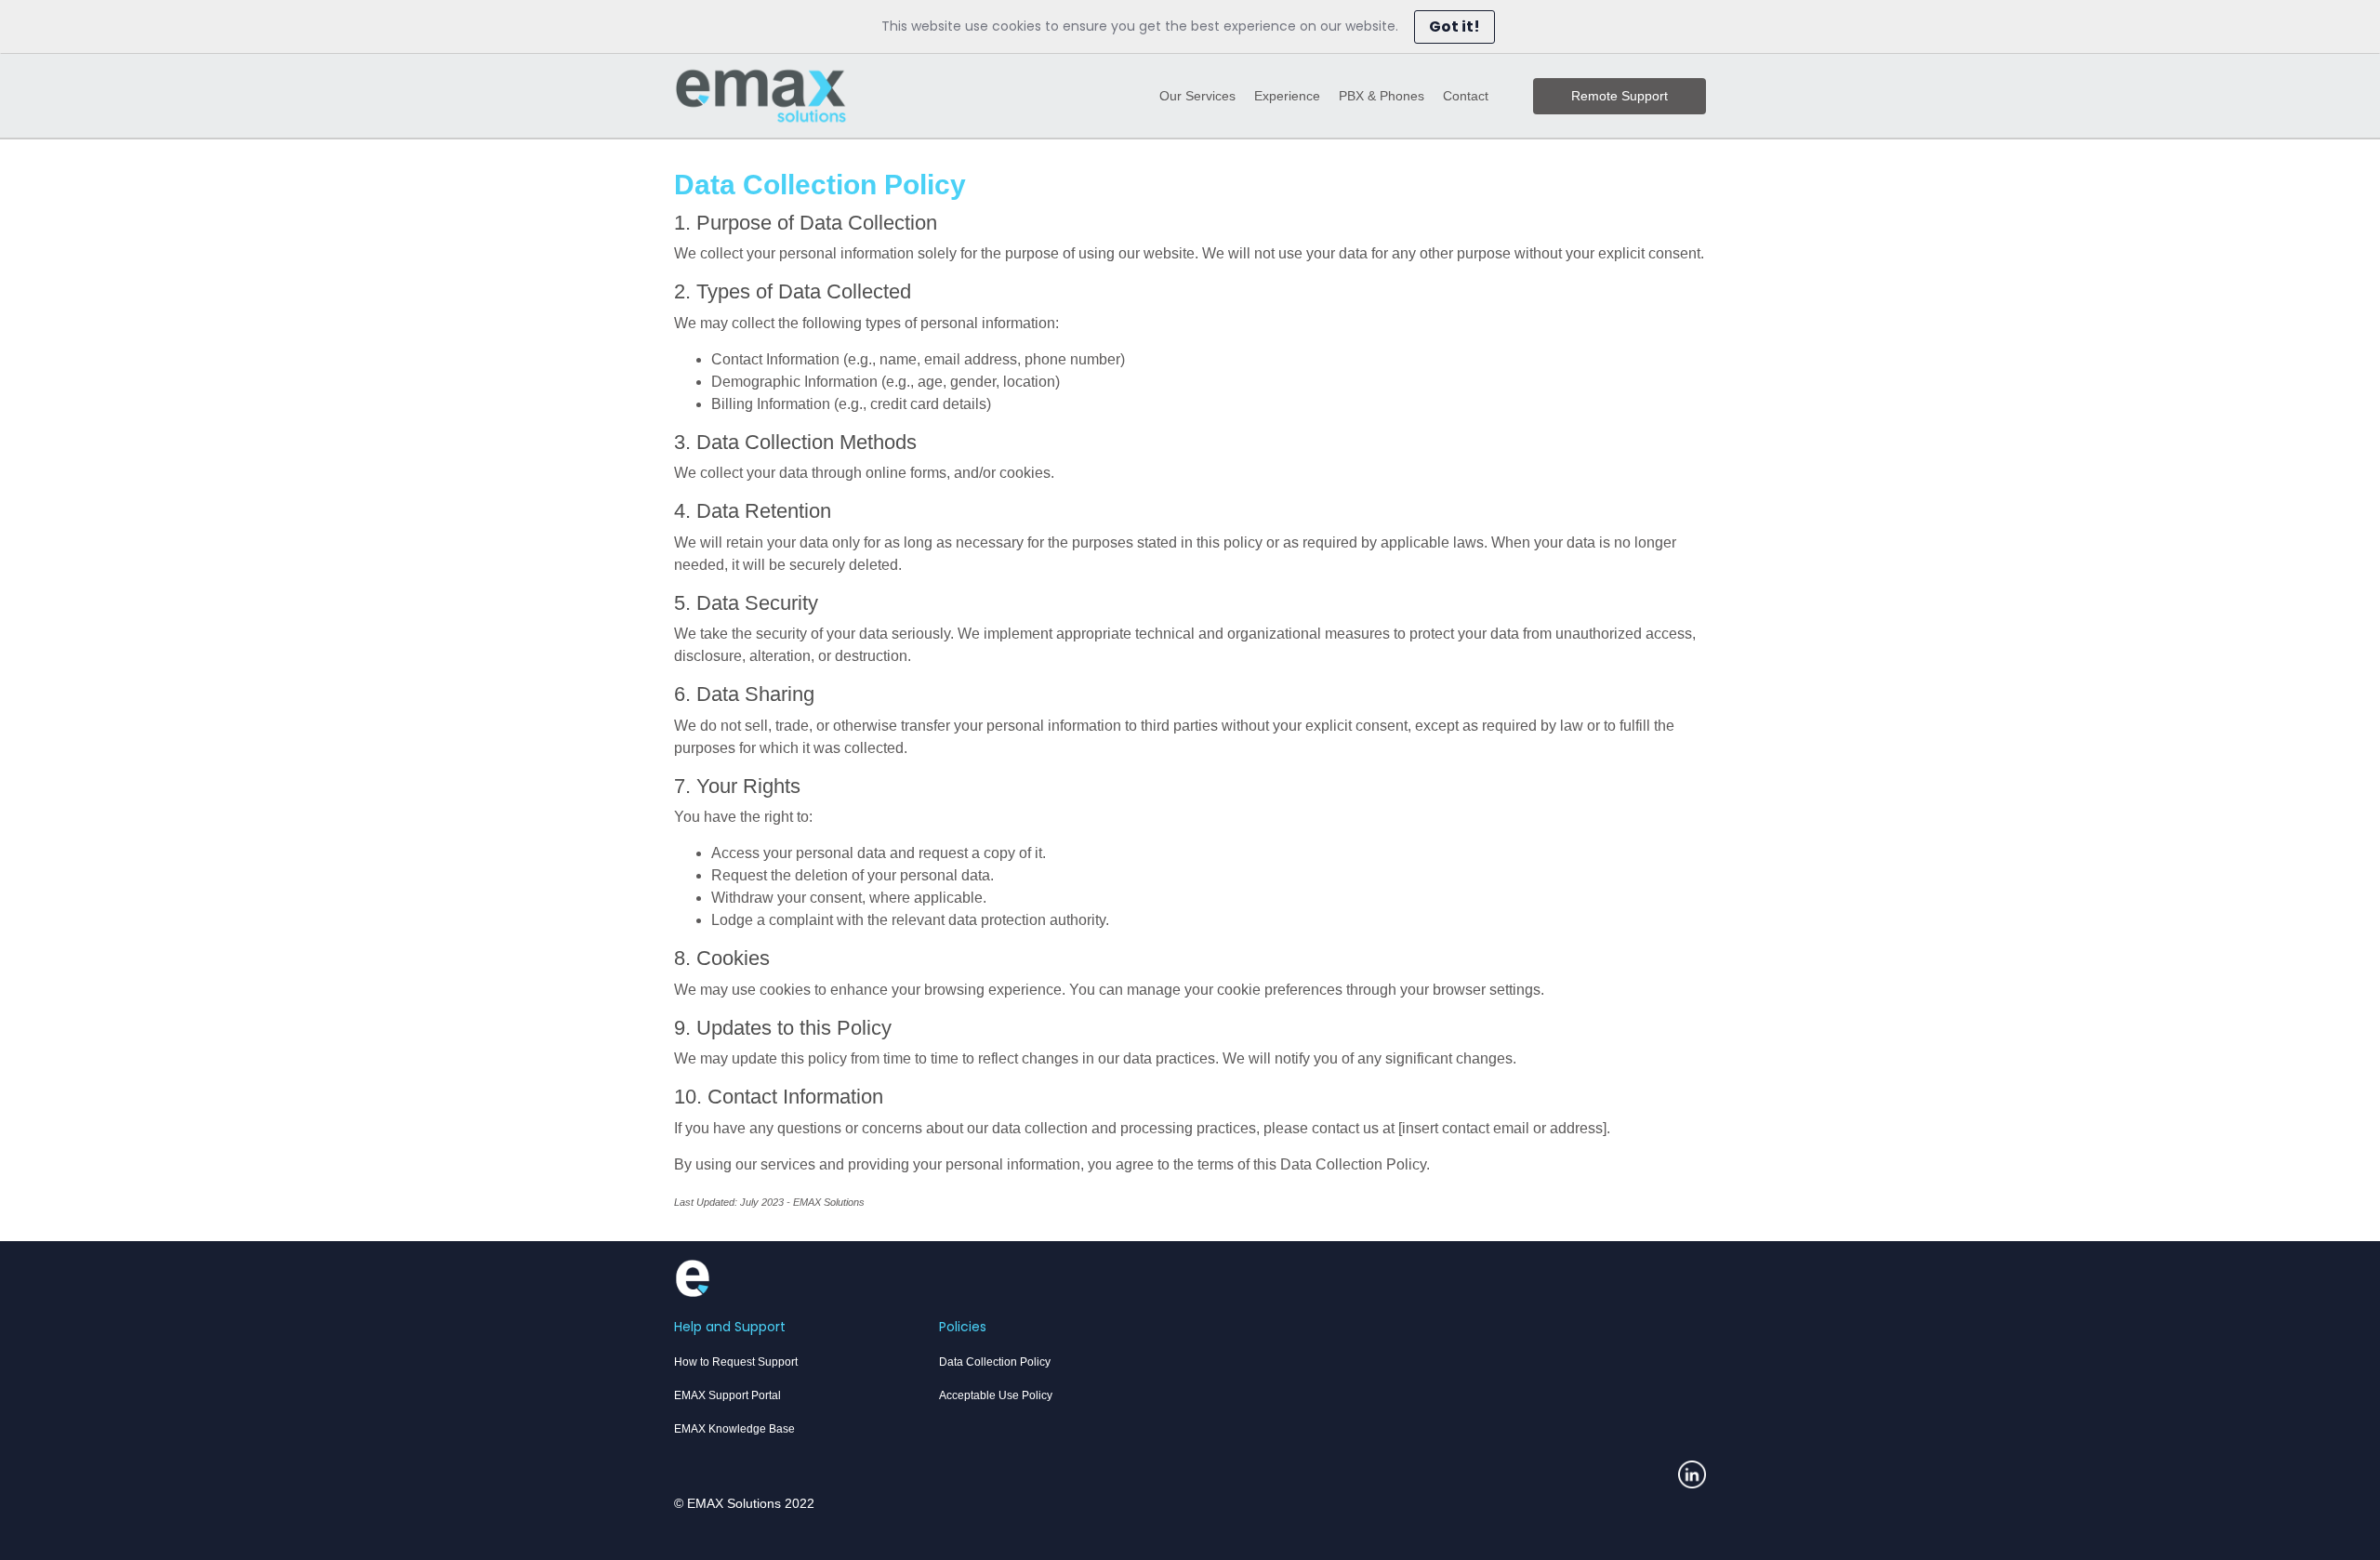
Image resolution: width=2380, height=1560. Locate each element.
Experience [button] (1287, 96)
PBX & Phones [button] (1382, 96)
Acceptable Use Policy (996, 1395)
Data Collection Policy (995, 1362)
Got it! (1454, 26)
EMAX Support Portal (727, 1395)
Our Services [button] (1197, 96)
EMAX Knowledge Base (734, 1429)
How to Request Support (736, 1362)
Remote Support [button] (1620, 96)
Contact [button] (1466, 96)
